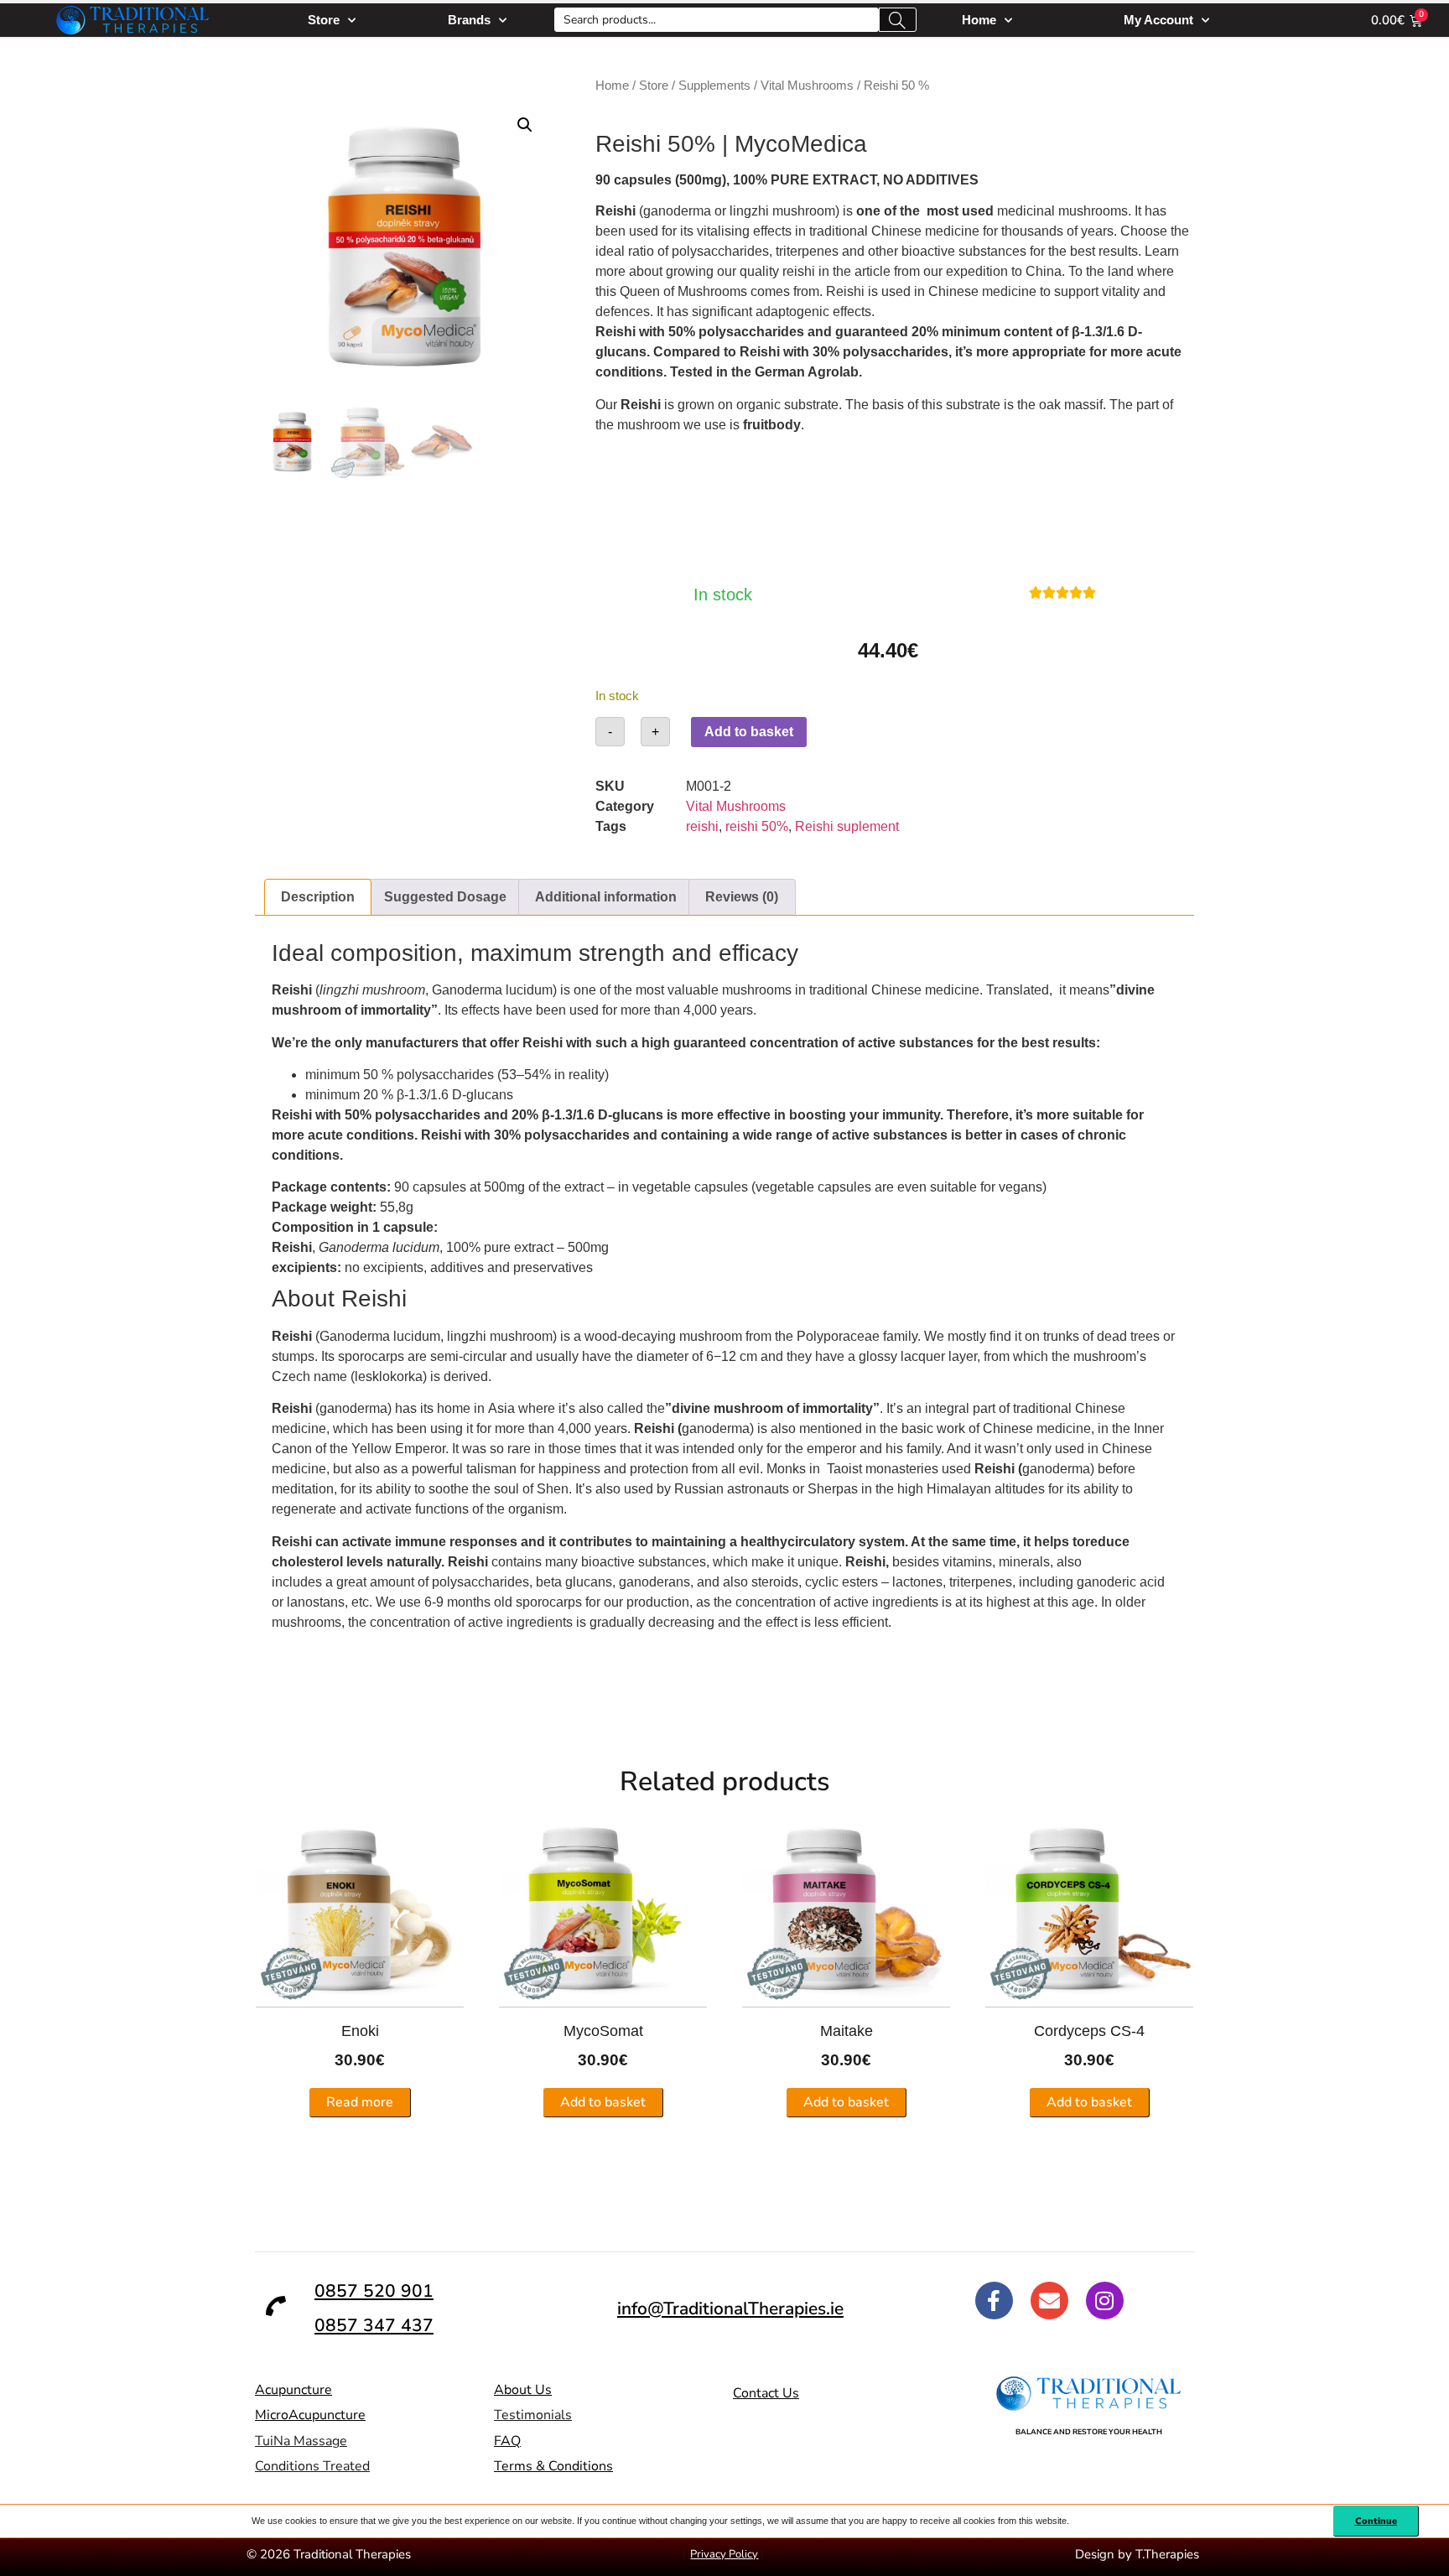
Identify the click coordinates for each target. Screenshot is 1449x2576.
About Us (523, 2390)
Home (979, 20)
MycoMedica (801, 144)
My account (1158, 20)
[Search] (898, 20)
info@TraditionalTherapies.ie (730, 2309)
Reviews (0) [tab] (742, 897)
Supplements (714, 86)
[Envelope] (1049, 2301)
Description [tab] (318, 897)
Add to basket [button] (603, 2102)
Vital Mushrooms (807, 86)
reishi (702, 826)
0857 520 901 (374, 2291)
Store (324, 20)
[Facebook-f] (994, 2301)
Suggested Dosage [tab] (445, 897)
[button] (525, 125)
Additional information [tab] (606, 897)
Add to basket (749, 732)
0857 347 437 (374, 2325)
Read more (360, 2102)
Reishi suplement (847, 826)
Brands (469, 20)
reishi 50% (757, 826)
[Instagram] (1105, 2301)
